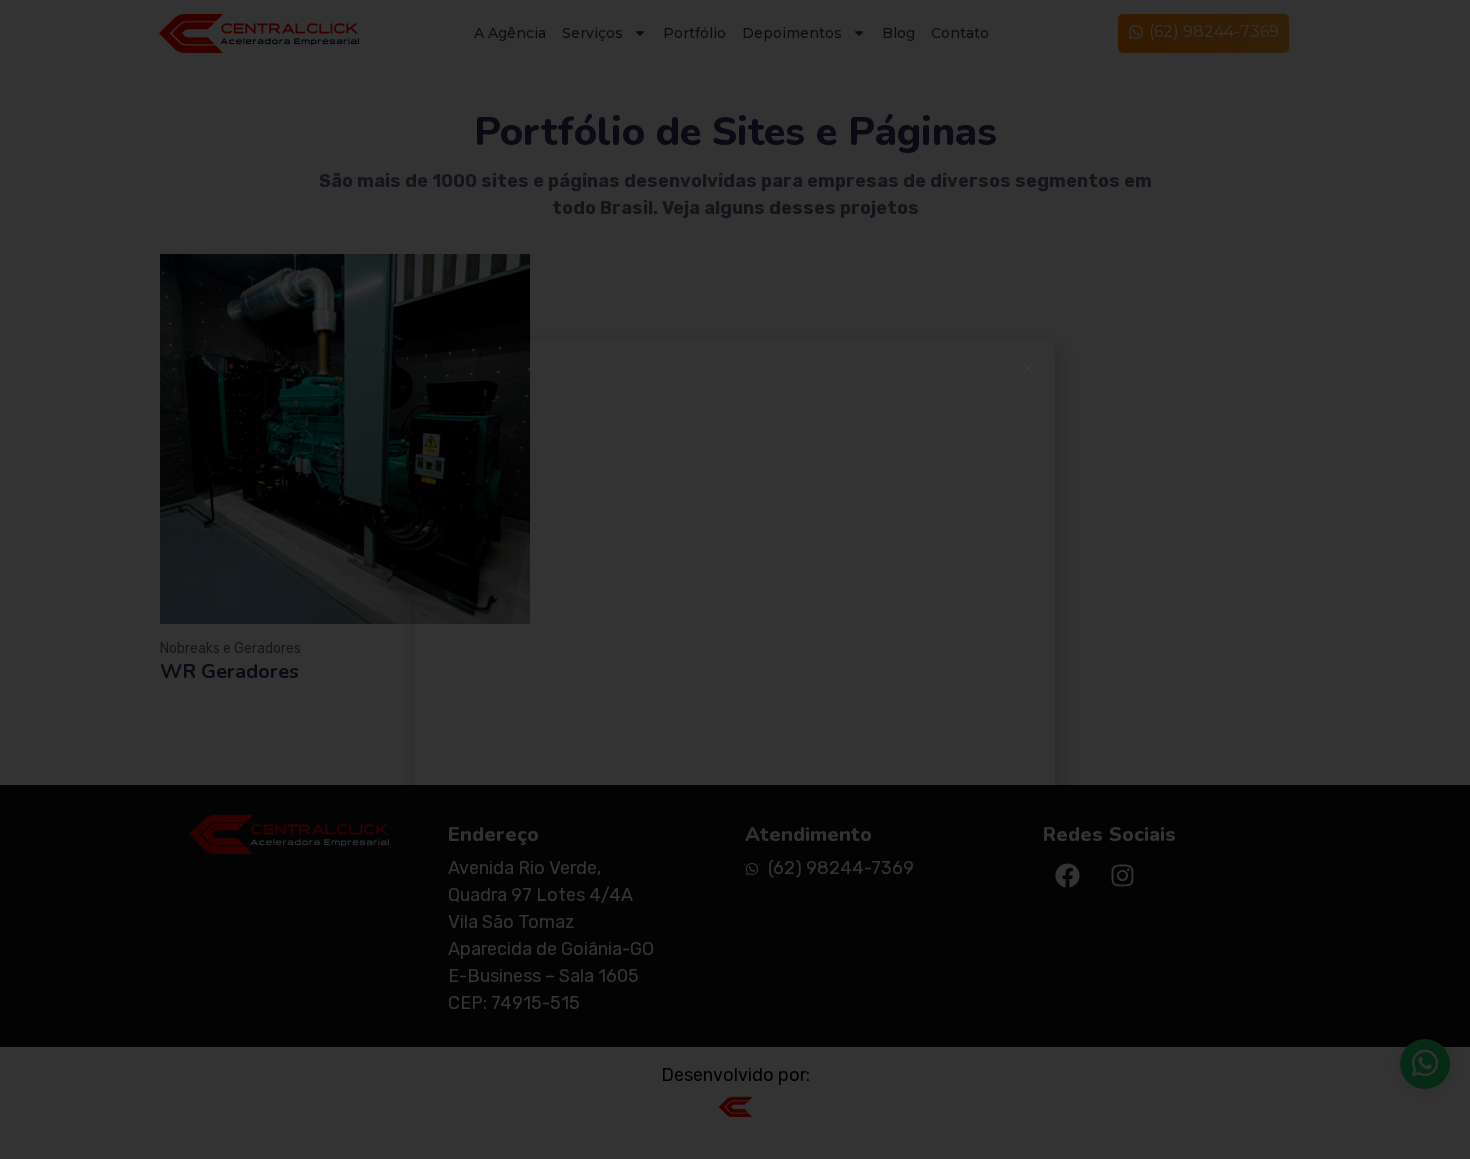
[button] (1027, 368)
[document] (735, 579)
